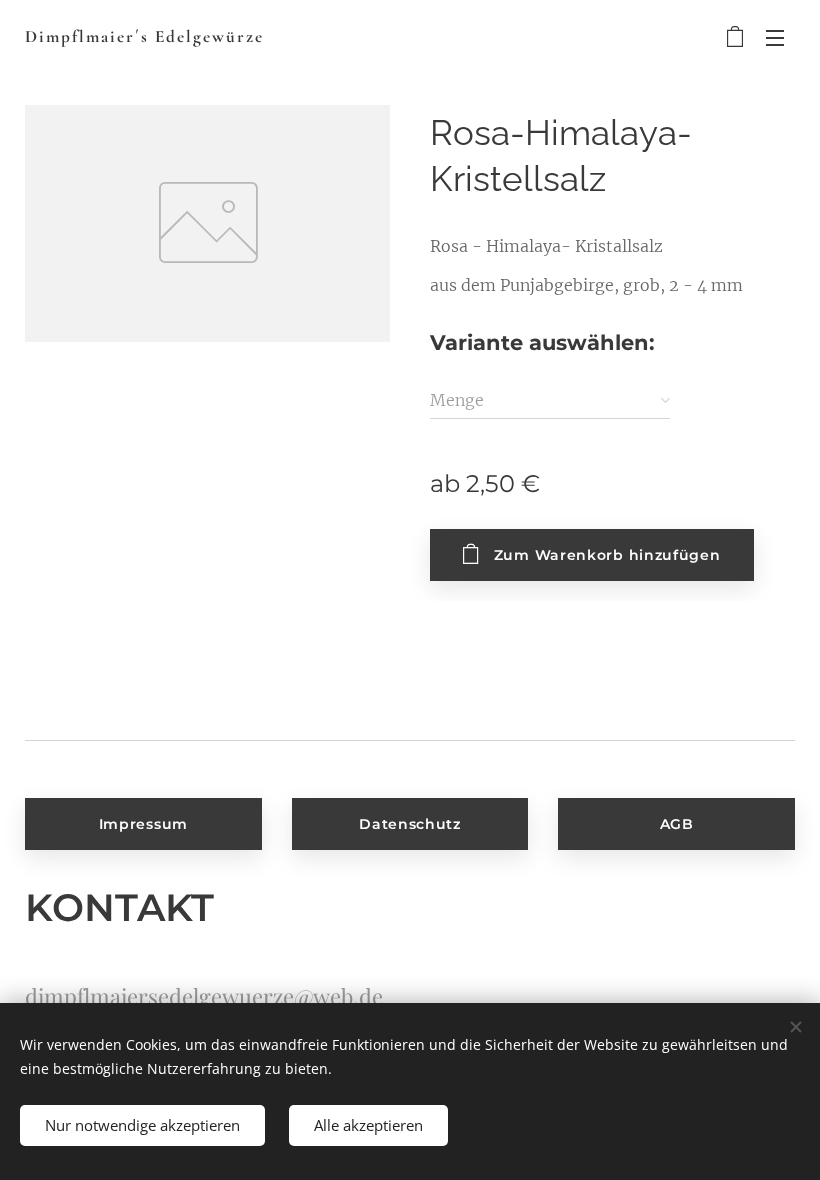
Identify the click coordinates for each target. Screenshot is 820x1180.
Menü (775, 37)
